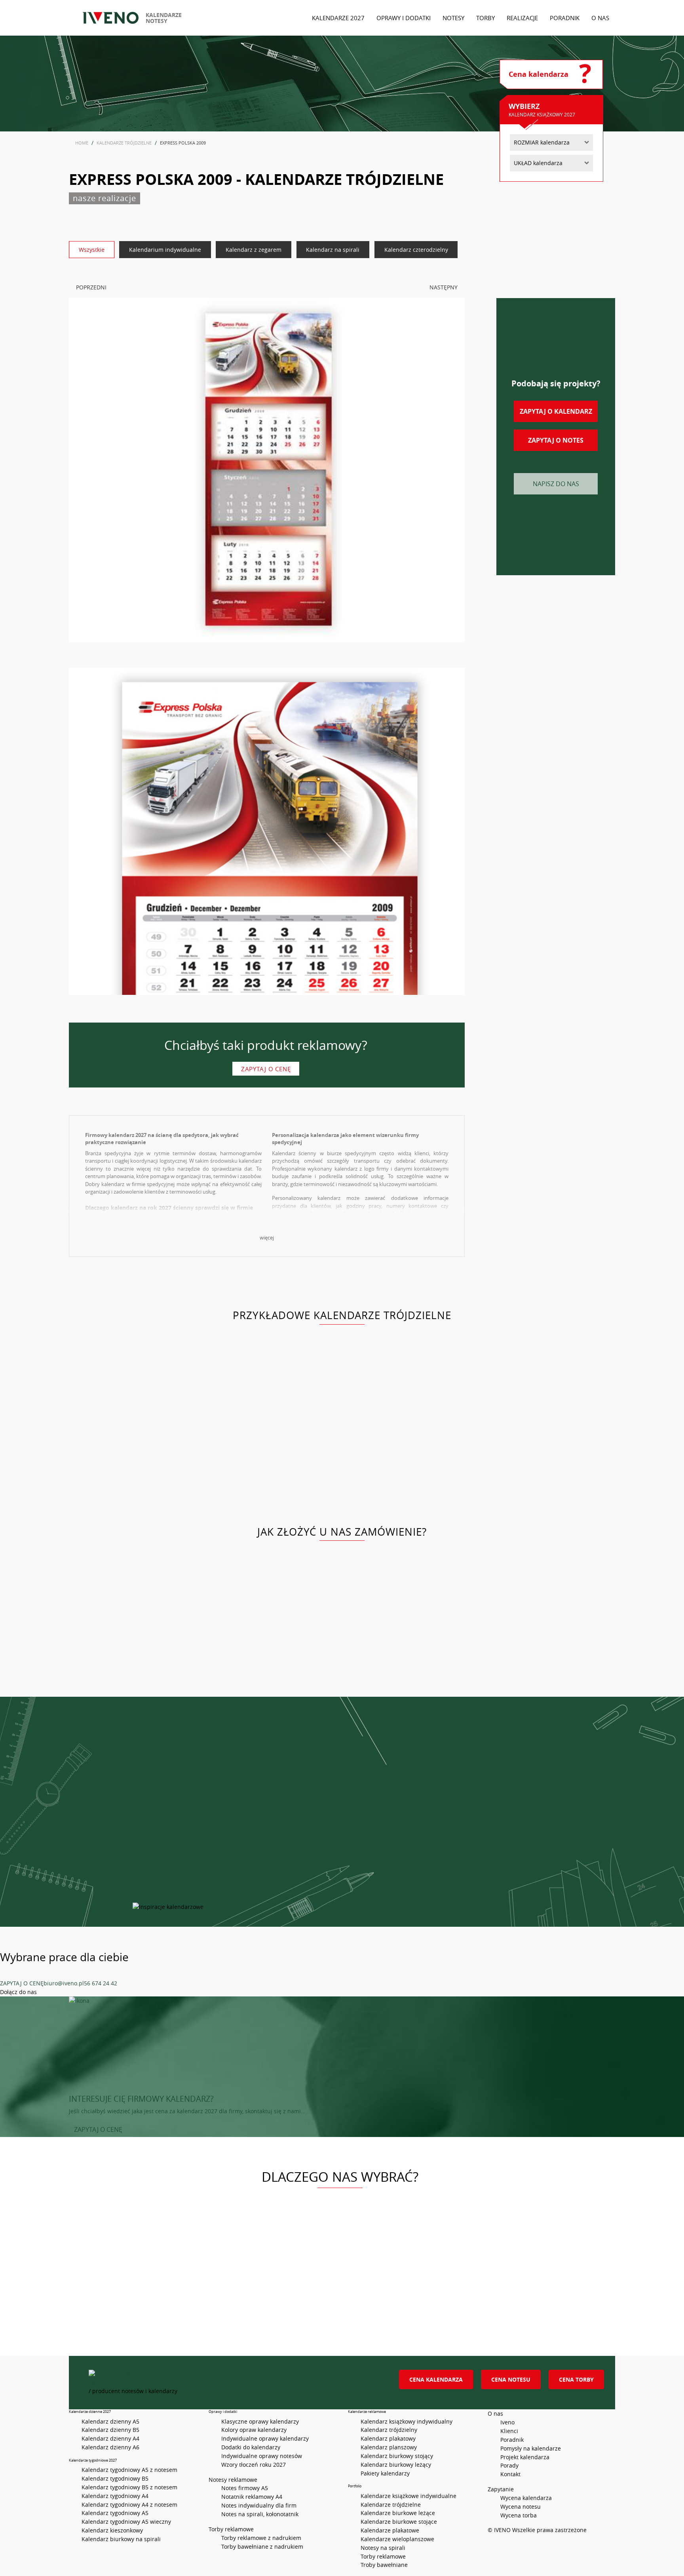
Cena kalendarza (436, 2379)
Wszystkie (92, 250)
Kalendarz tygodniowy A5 (115, 2513)
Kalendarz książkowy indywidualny (407, 2421)
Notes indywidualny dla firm (259, 2505)
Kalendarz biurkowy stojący (397, 2456)
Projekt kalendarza (525, 2457)
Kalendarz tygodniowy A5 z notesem (129, 2470)
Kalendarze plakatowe (390, 2530)
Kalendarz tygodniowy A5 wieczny (126, 2522)
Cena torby (576, 2379)
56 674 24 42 (101, 1983)
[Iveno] (235, 2378)
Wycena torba (519, 2515)
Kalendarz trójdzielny (389, 2430)
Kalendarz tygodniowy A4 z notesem (129, 2505)
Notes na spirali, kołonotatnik (260, 2514)
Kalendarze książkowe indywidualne (408, 2496)
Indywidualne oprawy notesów (262, 2456)
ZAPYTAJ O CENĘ (22, 1983)
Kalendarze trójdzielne (391, 2505)
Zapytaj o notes (556, 440)
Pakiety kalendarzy (385, 2473)
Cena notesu (511, 2379)
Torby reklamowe (383, 2556)
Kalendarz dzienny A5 (110, 2421)
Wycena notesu (521, 2507)
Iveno (507, 2422)
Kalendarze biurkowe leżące (398, 2513)
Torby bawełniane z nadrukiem (262, 2547)
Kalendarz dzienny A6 (110, 2447)
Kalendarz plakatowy (388, 2438)
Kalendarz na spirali (333, 250)
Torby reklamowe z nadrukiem (261, 2538)
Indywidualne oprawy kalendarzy (265, 2438)
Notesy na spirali (383, 2548)
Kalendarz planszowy (389, 2447)
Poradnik (512, 2440)
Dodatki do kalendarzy (251, 2447)
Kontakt (510, 2474)
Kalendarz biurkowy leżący (396, 2465)
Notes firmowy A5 (245, 2488)
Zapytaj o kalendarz (556, 411)
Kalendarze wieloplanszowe (397, 2539)
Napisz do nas (556, 484)
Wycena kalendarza (526, 2498)
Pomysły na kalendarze (531, 2448)
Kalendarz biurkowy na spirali (121, 2539)
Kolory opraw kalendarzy (254, 2430)
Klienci (509, 2431)
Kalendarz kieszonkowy (112, 2530)
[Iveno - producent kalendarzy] (111, 18)
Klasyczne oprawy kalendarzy (260, 2421)
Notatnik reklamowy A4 (252, 2497)
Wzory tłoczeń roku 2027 (254, 2465)
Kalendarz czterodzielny (416, 250)
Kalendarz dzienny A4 (110, 2438)
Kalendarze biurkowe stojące (399, 2522)
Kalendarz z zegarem (254, 250)
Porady (509, 2465)
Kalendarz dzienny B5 (110, 2430)
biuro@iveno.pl (64, 1983)
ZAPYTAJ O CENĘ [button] (98, 2129)
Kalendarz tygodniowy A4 (115, 2496)
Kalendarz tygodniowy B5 (115, 2478)
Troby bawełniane (384, 2565)
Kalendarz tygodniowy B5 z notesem (129, 2487)
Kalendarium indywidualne (165, 250)
